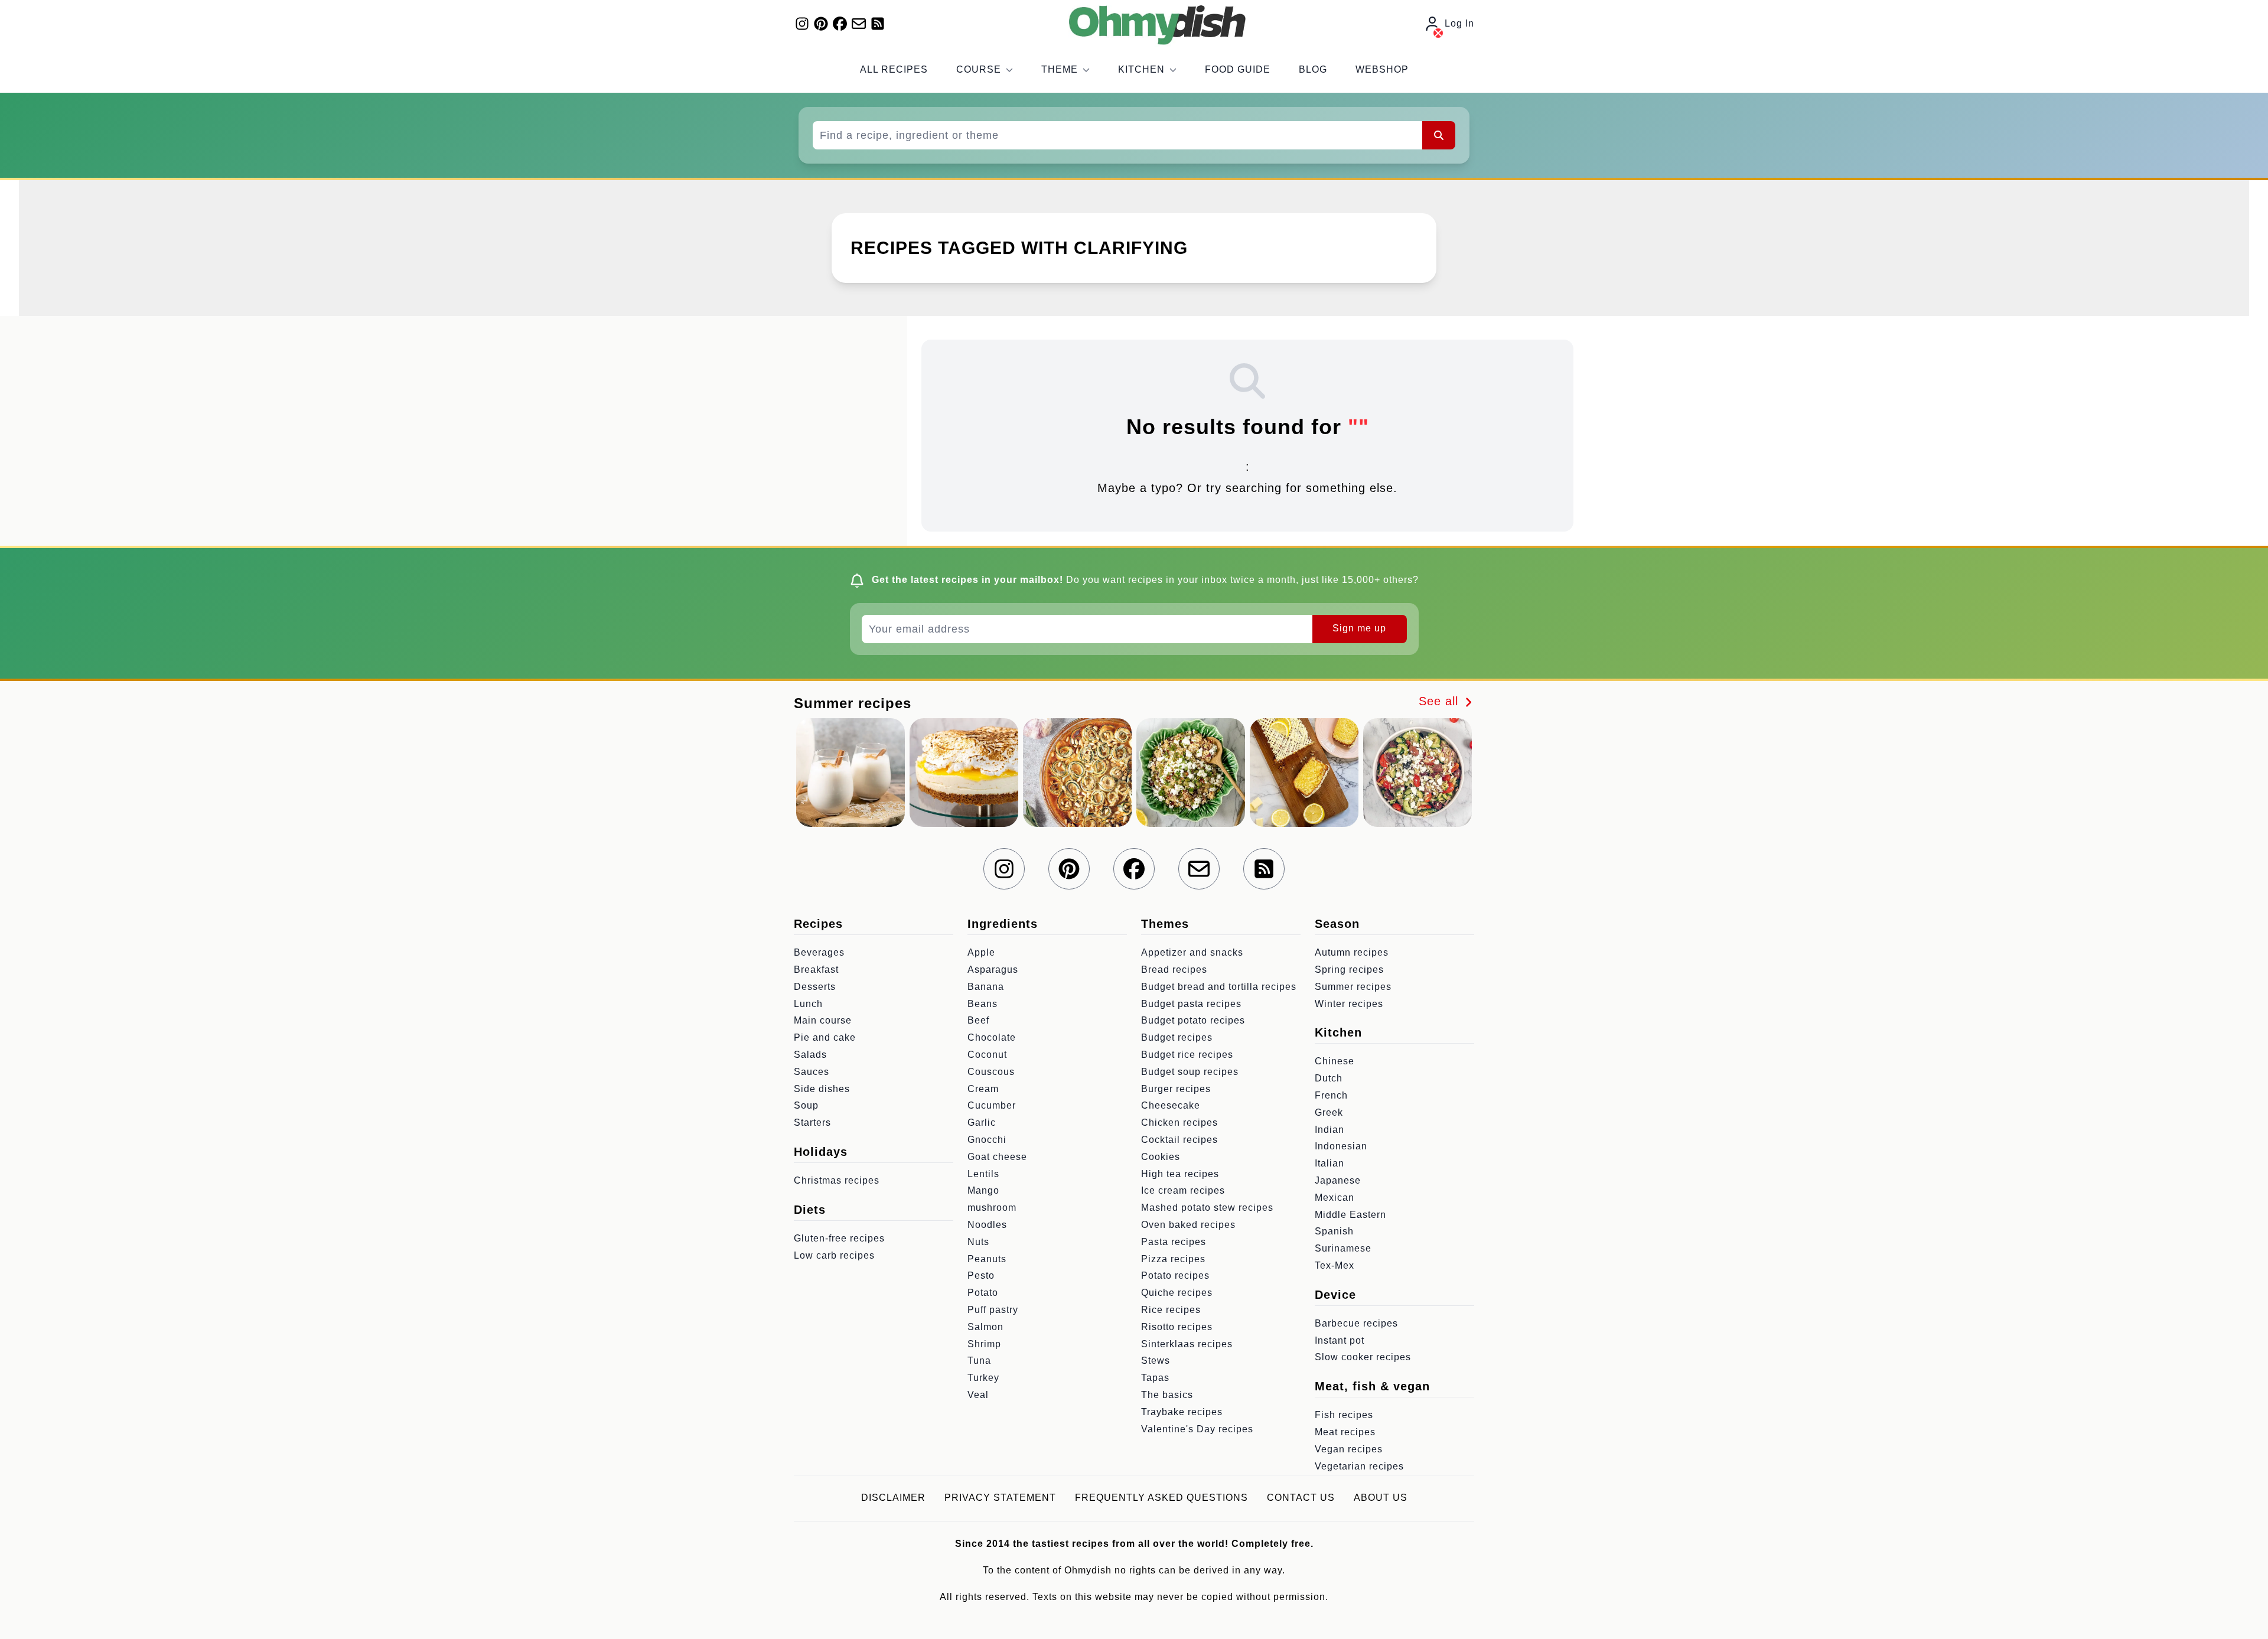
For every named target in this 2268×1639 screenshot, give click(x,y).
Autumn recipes (1352, 952)
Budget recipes (1177, 1037)
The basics (1167, 1395)
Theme (1060, 69)
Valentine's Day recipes (1197, 1429)
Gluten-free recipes (839, 1238)
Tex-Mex (1335, 1265)
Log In (1459, 23)
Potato (983, 1293)
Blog (1313, 69)
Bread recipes (1174, 970)
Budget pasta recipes (1191, 1004)
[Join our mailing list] (859, 24)
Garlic (982, 1122)
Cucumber (992, 1105)
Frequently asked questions (1161, 1498)
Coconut (987, 1055)
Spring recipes (1349, 970)
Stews (1156, 1361)
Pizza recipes (1173, 1259)
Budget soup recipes (1190, 1072)
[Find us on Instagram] (802, 24)
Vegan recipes (1349, 1449)
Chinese (1335, 1061)
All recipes (894, 69)
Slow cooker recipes (1363, 1357)
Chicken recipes (1179, 1122)
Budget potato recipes (1193, 1020)
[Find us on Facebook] (840, 24)
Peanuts (987, 1259)
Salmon (985, 1327)
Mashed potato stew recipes (1207, 1208)
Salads (810, 1055)
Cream (983, 1089)
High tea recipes (1180, 1174)
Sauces (812, 1072)
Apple (981, 952)
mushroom (992, 1208)
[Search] (1439, 135)
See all (1441, 701)
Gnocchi (987, 1140)
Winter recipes (1349, 1004)
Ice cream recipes (1183, 1190)
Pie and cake (825, 1037)
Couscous (991, 1072)
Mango (983, 1190)
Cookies (1161, 1157)
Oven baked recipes (1188, 1225)
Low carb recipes (834, 1255)
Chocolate (992, 1037)
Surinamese (1343, 1248)
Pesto (981, 1275)
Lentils (983, 1174)
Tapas (1155, 1378)
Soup (806, 1105)
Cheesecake (1171, 1105)
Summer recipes (1353, 987)
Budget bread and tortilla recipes (1219, 987)
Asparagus (993, 970)
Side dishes (822, 1089)
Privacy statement (1000, 1498)
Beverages (819, 952)
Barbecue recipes (1356, 1323)
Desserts (815, 987)
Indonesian (1341, 1146)
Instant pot (1340, 1340)
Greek (1329, 1112)
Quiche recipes (1177, 1293)
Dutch (1329, 1078)
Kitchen (1141, 69)
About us (1381, 1498)
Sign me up (1359, 628)
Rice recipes (1171, 1310)
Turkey (983, 1378)
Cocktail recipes (1179, 1140)
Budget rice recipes (1187, 1055)
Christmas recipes (837, 1180)
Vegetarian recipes (1359, 1466)
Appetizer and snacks (1192, 952)
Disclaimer (893, 1498)
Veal (978, 1395)
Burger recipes (1176, 1089)
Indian (1329, 1130)
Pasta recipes (1174, 1242)
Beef (978, 1020)
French (1331, 1095)
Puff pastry (993, 1310)
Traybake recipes (1182, 1412)
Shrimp (984, 1344)
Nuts (978, 1242)
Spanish (1334, 1231)
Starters (812, 1122)
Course (979, 69)
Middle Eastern (1350, 1215)
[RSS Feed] (878, 24)
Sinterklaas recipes (1187, 1344)
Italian (1329, 1163)
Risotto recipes (1177, 1327)
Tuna (979, 1361)
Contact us (1301, 1498)
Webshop (1382, 69)
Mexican (1335, 1198)
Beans (983, 1004)
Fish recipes (1344, 1415)
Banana (986, 987)
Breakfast (816, 970)
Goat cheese (997, 1157)
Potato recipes (1175, 1275)
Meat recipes (1345, 1432)
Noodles (987, 1225)
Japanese (1338, 1180)
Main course (823, 1020)
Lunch (808, 1004)
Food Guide (1238, 69)
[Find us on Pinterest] (821, 24)
